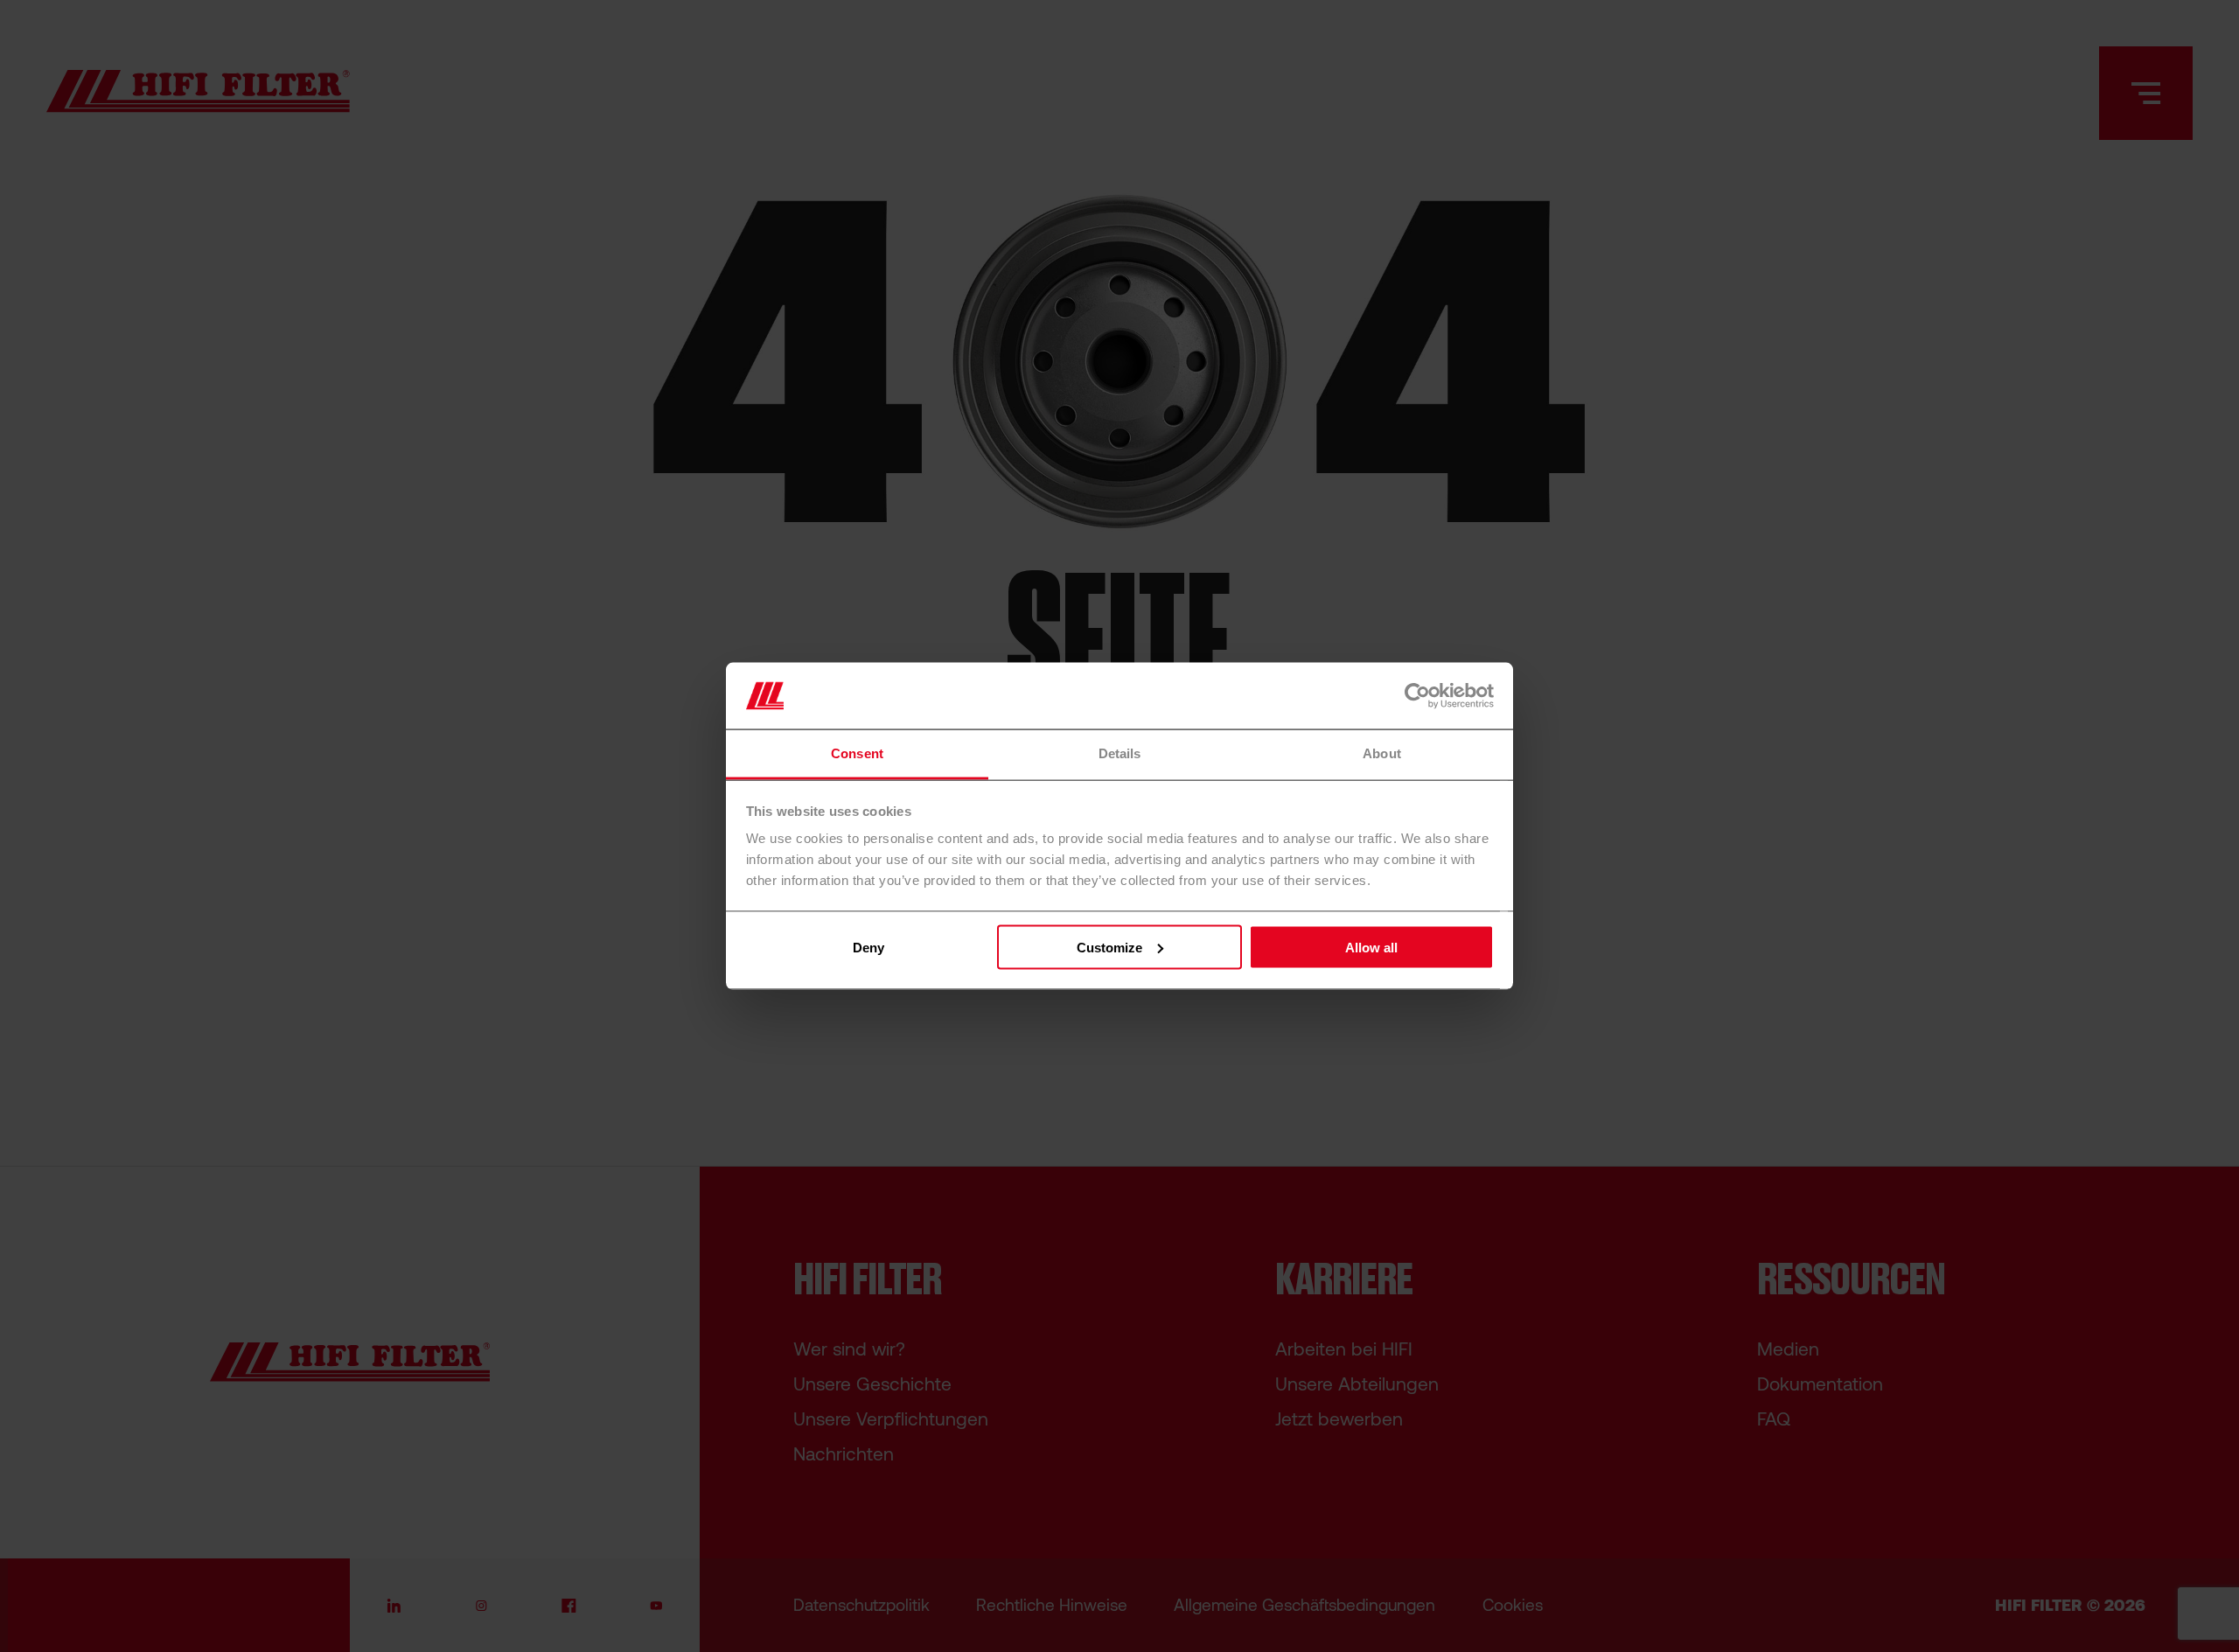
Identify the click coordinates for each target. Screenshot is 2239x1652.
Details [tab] (1120, 753)
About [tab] (1382, 753)
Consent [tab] (857, 753)
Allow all (1371, 947)
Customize (1109, 947)
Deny (868, 947)
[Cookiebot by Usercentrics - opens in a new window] (1417, 695)
